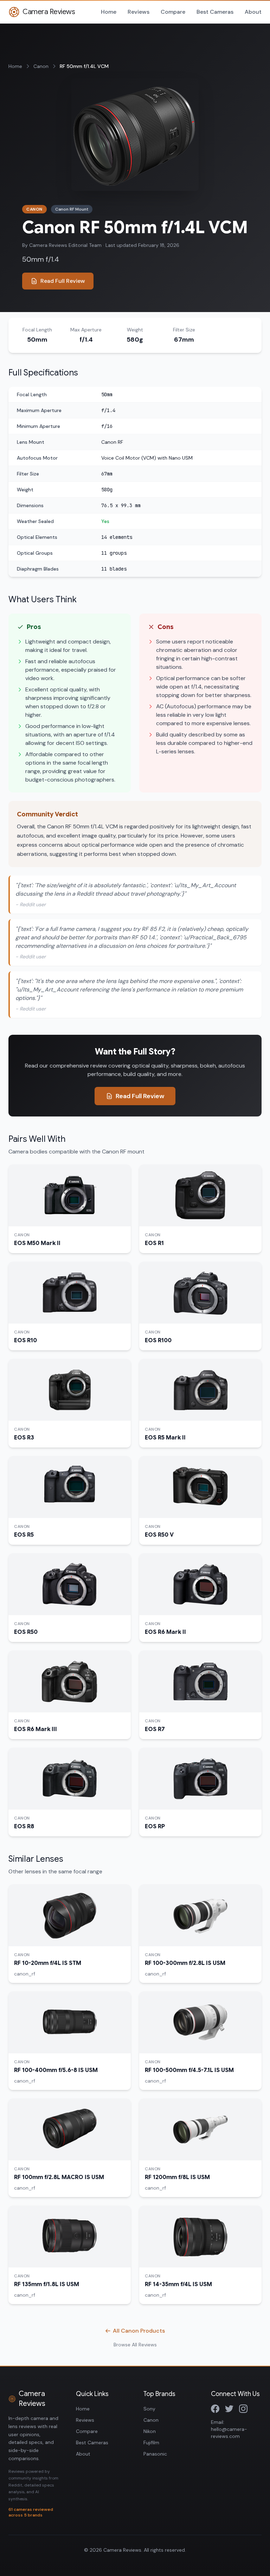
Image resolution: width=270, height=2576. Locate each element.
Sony (149, 2409)
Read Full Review (63, 281)
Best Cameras (215, 12)
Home (109, 12)
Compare (173, 12)
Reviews (139, 12)
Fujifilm (151, 2443)
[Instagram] (243, 2409)
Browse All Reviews (135, 2345)
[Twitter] (229, 2409)
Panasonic (155, 2454)
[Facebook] (215, 2409)
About (253, 12)
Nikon (150, 2431)
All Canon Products (139, 2331)
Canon (41, 66)
